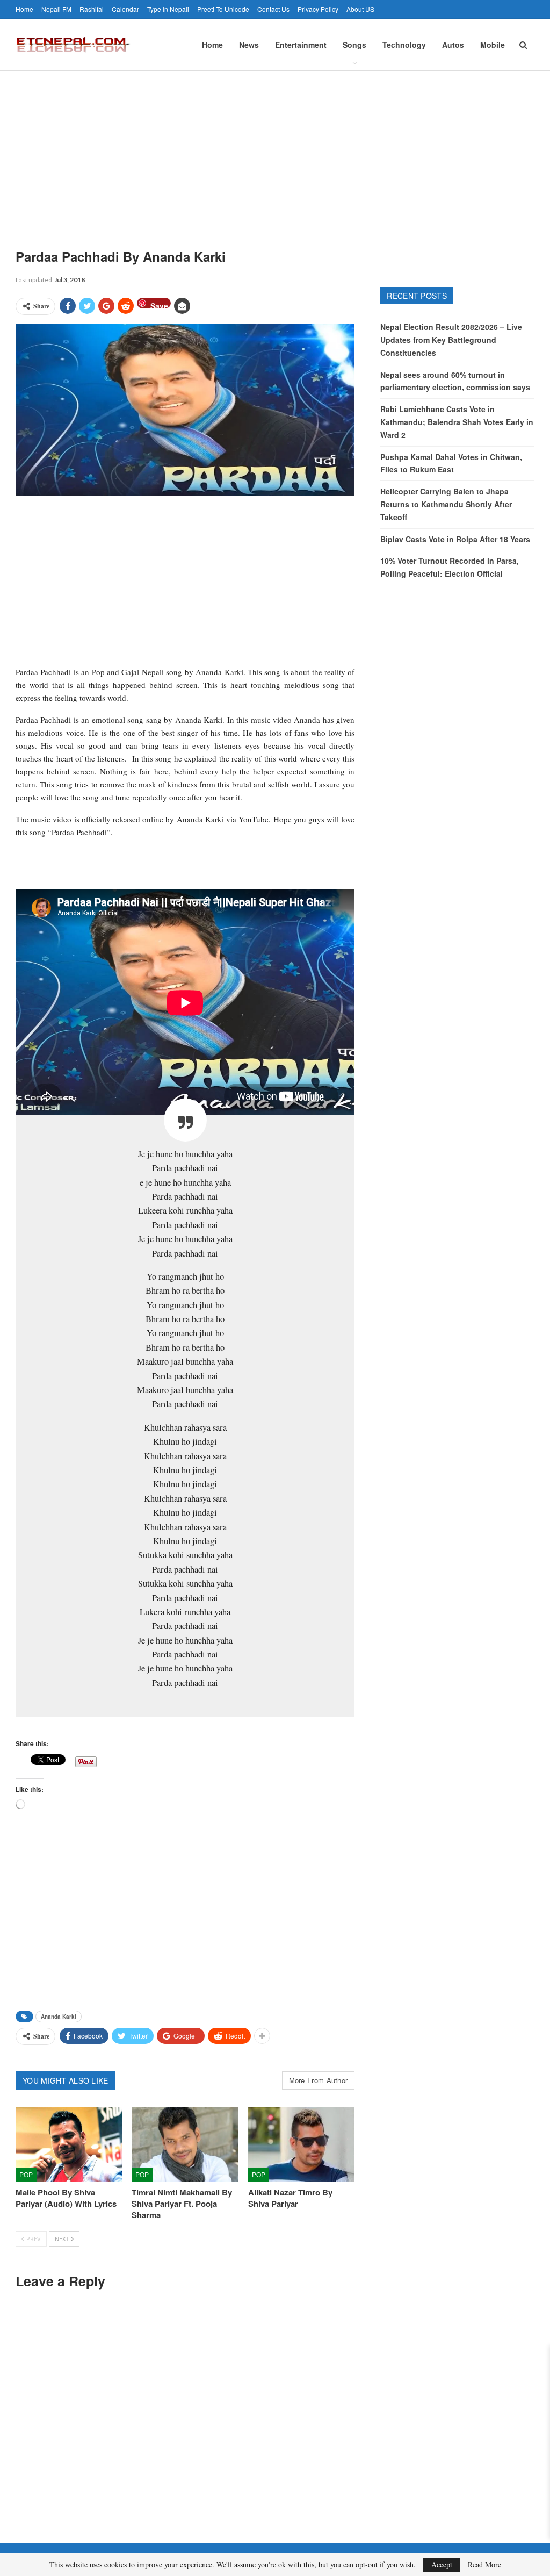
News (249, 45)
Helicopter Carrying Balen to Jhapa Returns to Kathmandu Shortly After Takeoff (446, 504)
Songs (354, 45)
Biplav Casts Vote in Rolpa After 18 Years (455, 539)
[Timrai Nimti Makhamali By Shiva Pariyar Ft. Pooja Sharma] (185, 2144)
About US (360, 9)
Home (24, 9)
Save (159, 304)
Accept (442, 2564)
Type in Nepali (168, 9)
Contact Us (273, 9)
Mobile (493, 45)
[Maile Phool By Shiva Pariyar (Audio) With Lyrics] (69, 2144)
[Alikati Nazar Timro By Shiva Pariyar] (301, 2144)
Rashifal (92, 9)
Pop (26, 2174)
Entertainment (301, 45)
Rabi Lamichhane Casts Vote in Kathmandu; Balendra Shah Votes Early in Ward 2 (457, 422)
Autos (453, 45)
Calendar (125, 9)
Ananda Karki (59, 2017)
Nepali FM (56, 9)
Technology (404, 45)
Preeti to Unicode (223, 9)
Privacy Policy (318, 9)
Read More (484, 2565)
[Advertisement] (275, 152)
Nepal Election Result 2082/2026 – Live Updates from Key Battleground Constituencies (451, 340)
